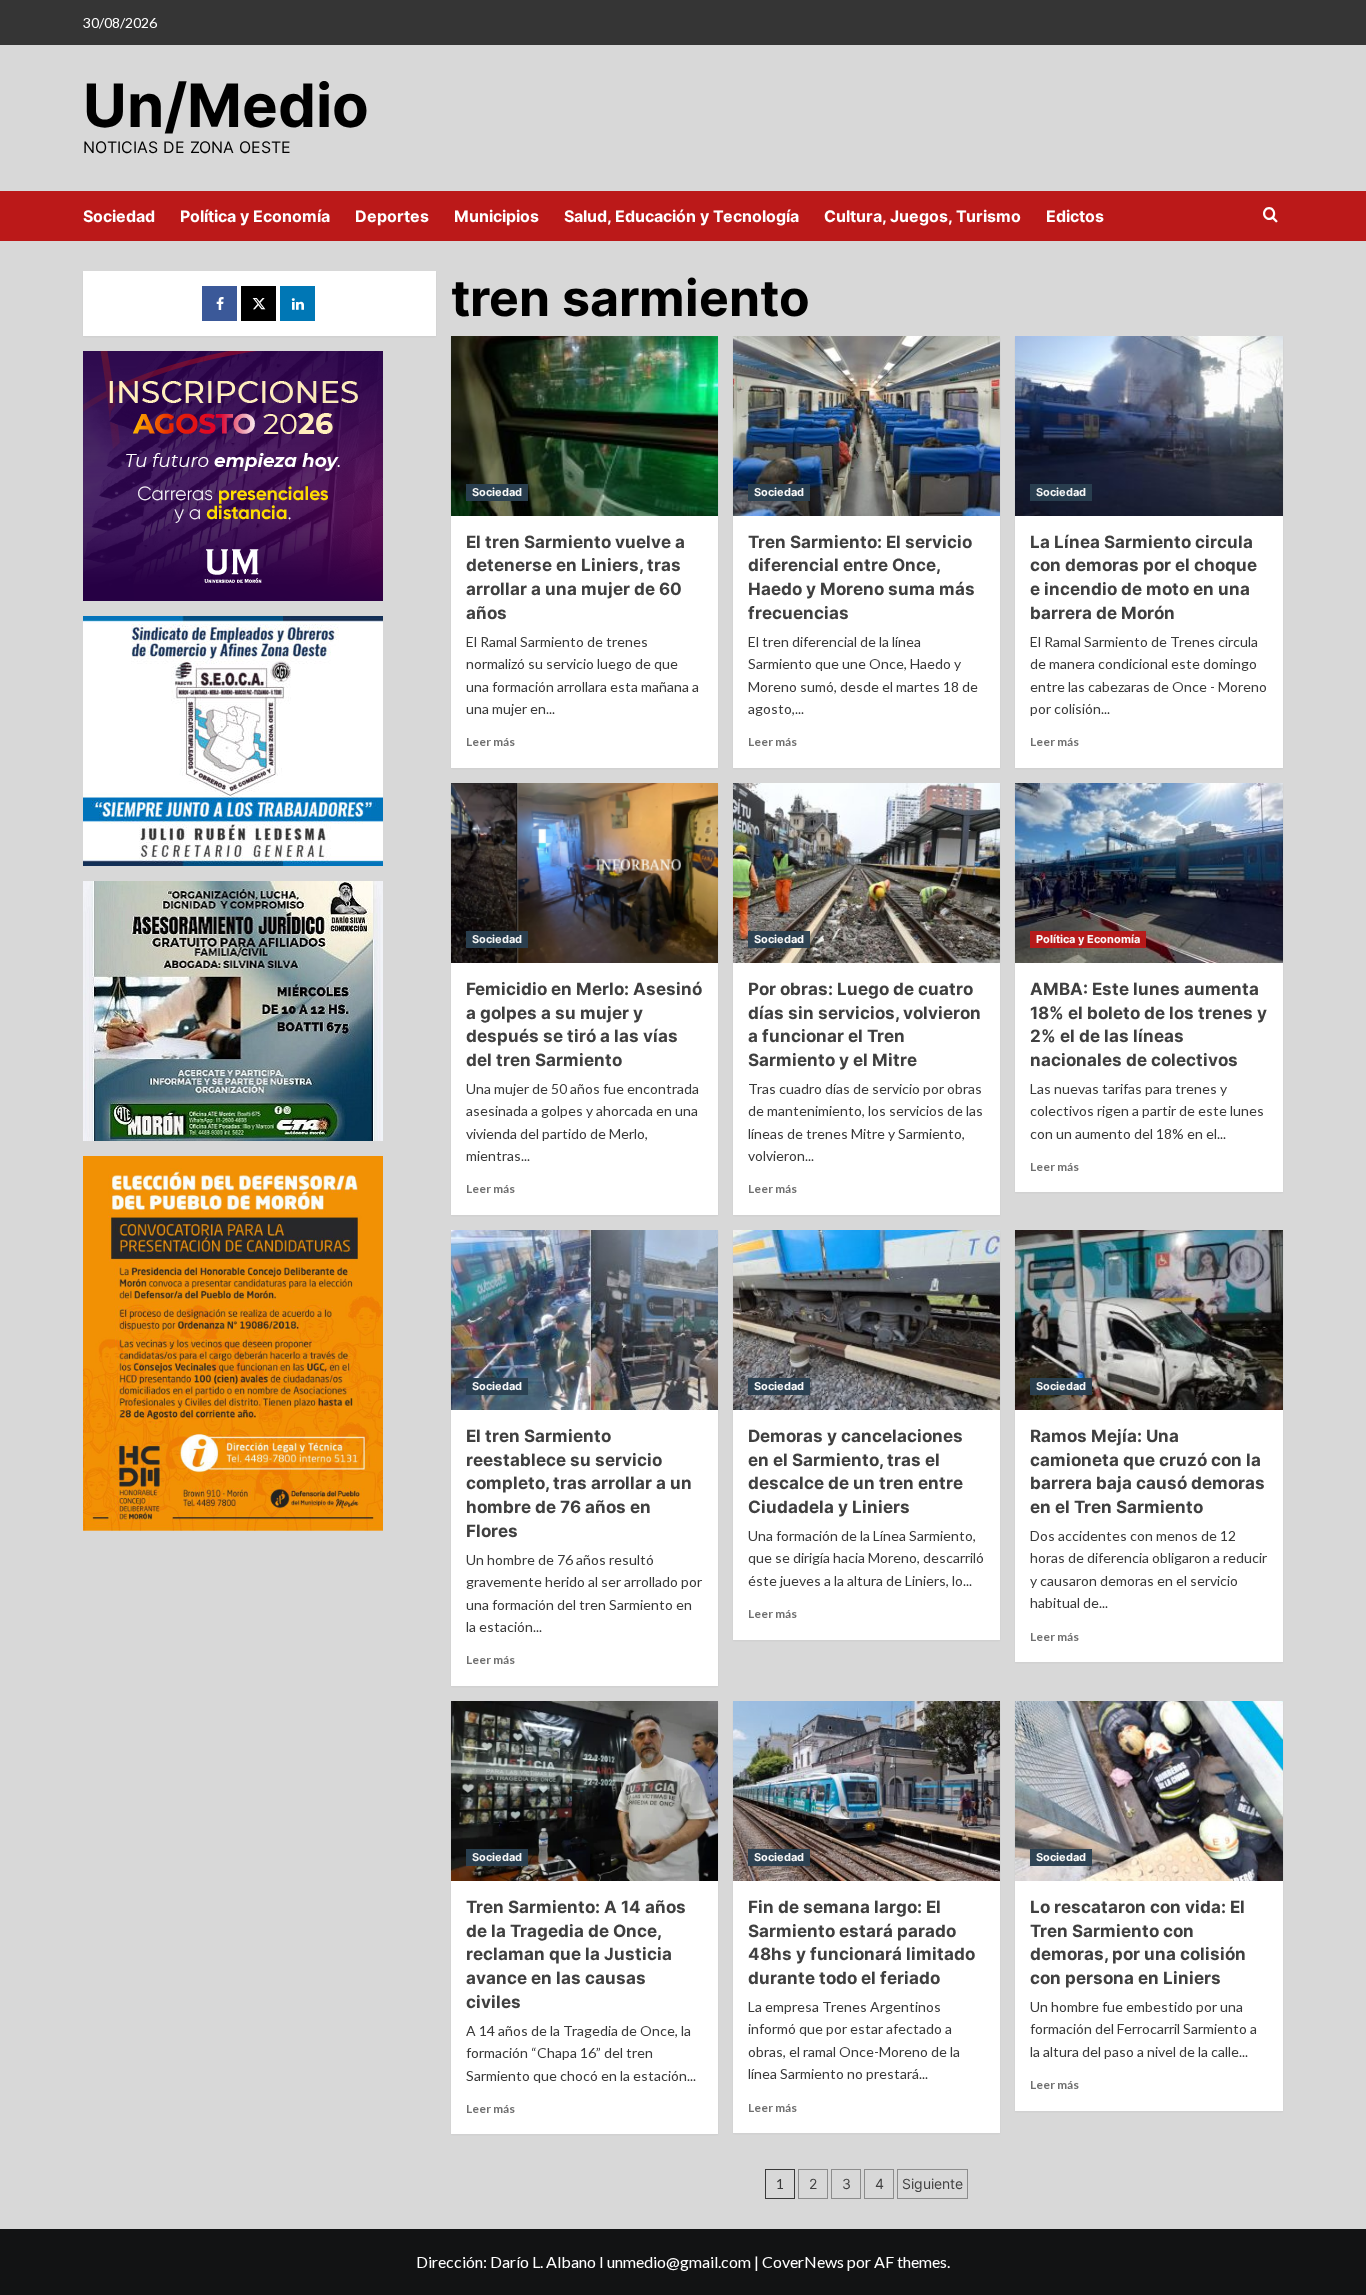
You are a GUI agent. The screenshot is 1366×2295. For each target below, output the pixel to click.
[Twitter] (258, 303)
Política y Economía (255, 216)
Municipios (496, 216)
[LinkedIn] (297, 303)
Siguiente (932, 2183)
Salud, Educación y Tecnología (681, 216)
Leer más (490, 741)
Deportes (392, 216)
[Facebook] (219, 303)
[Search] (1270, 215)
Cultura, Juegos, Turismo (922, 216)
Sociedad (119, 216)
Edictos (1075, 216)
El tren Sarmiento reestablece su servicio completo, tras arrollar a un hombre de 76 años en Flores (579, 1483)
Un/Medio (226, 105)
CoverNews (803, 2261)
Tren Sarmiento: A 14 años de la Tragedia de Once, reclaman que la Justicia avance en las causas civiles (576, 1954)
